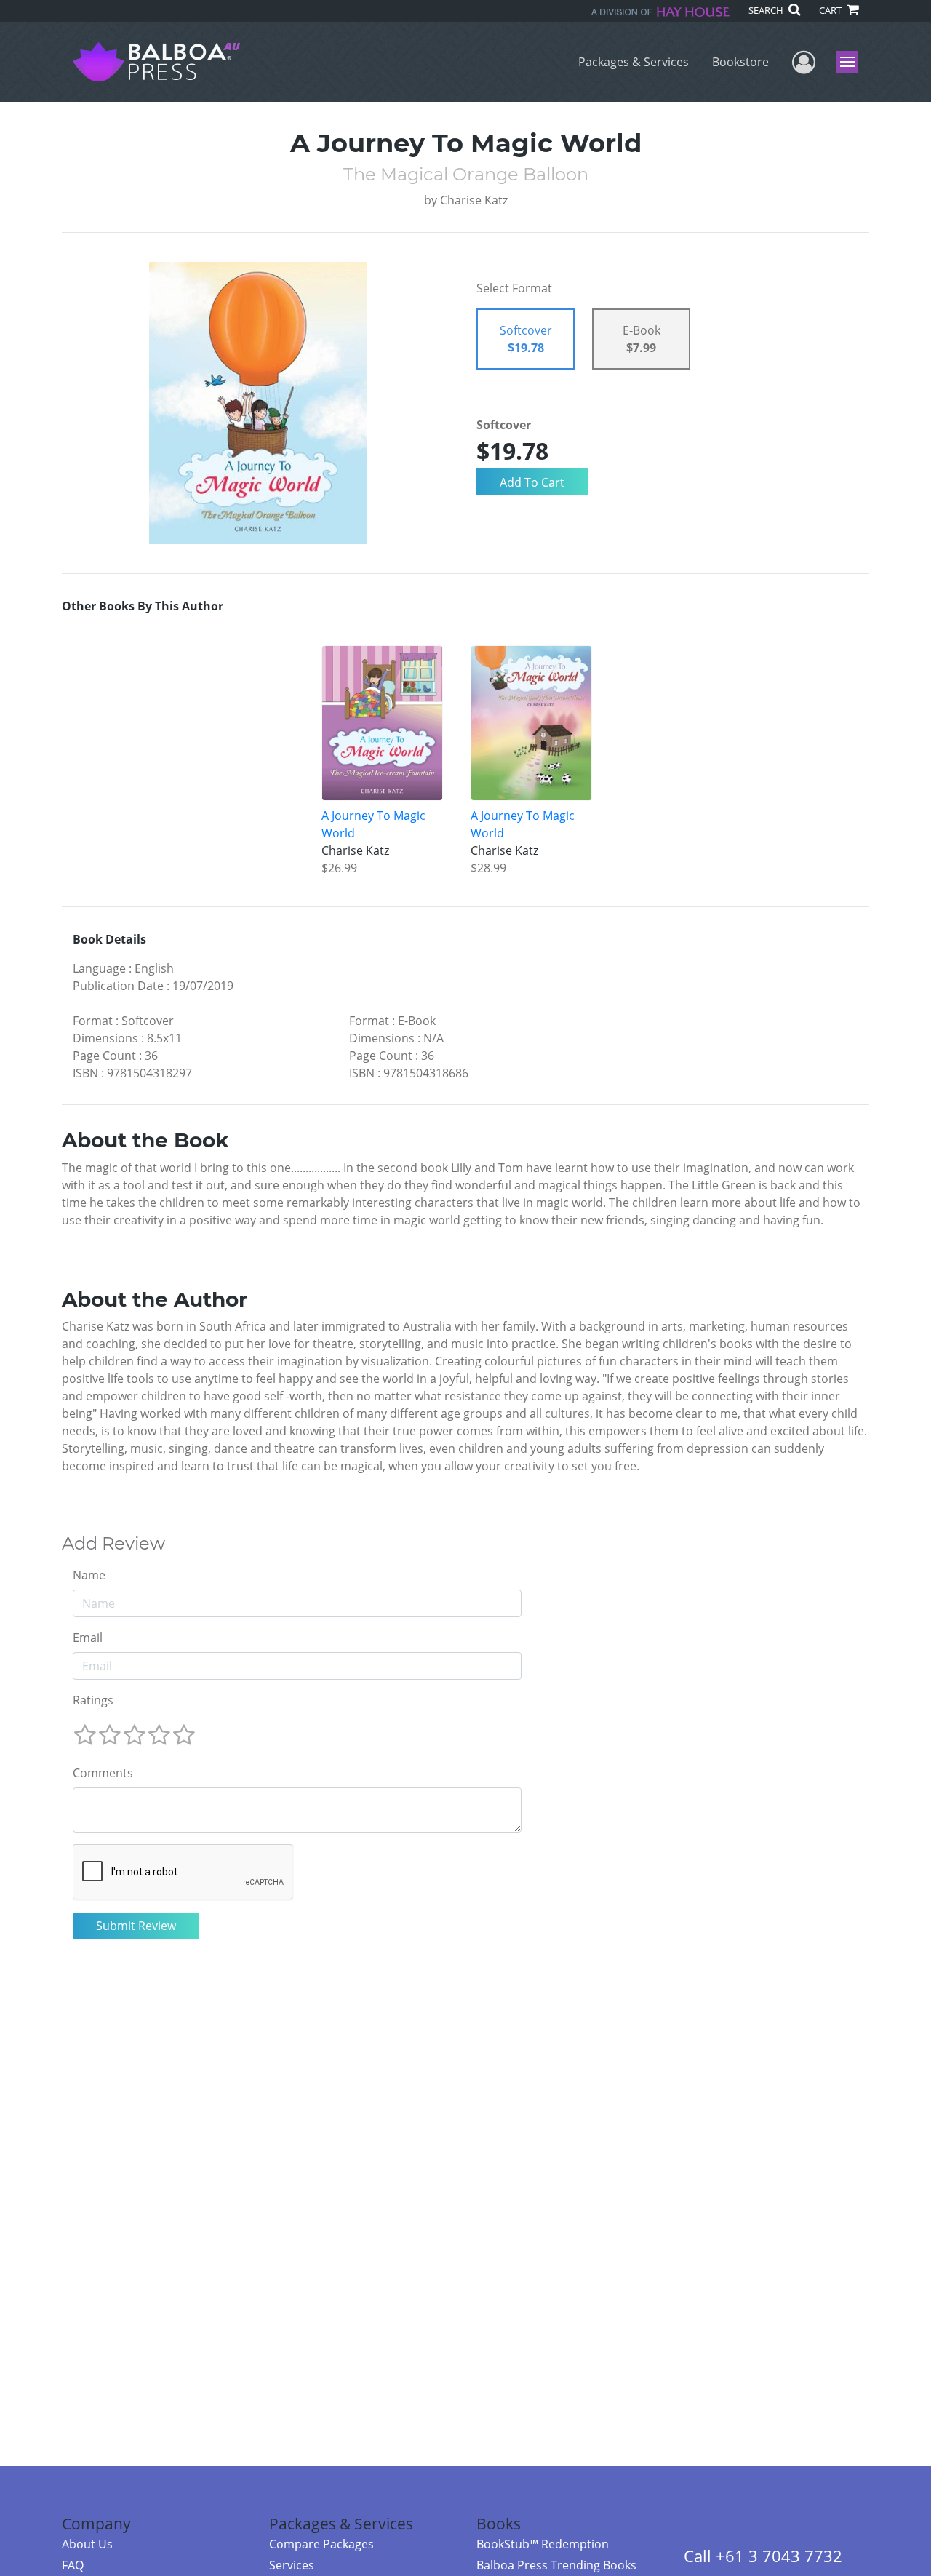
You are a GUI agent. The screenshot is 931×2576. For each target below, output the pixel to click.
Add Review (113, 1544)
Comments (103, 1773)
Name (89, 1575)
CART (831, 10)
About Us (87, 2544)
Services (292, 2565)
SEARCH (767, 10)
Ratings (93, 1700)
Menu (852, 62)
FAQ (73, 2565)
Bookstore (740, 62)
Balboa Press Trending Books (556, 2565)
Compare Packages (321, 2544)
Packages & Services (634, 62)
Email (88, 1638)
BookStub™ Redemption (543, 2544)
